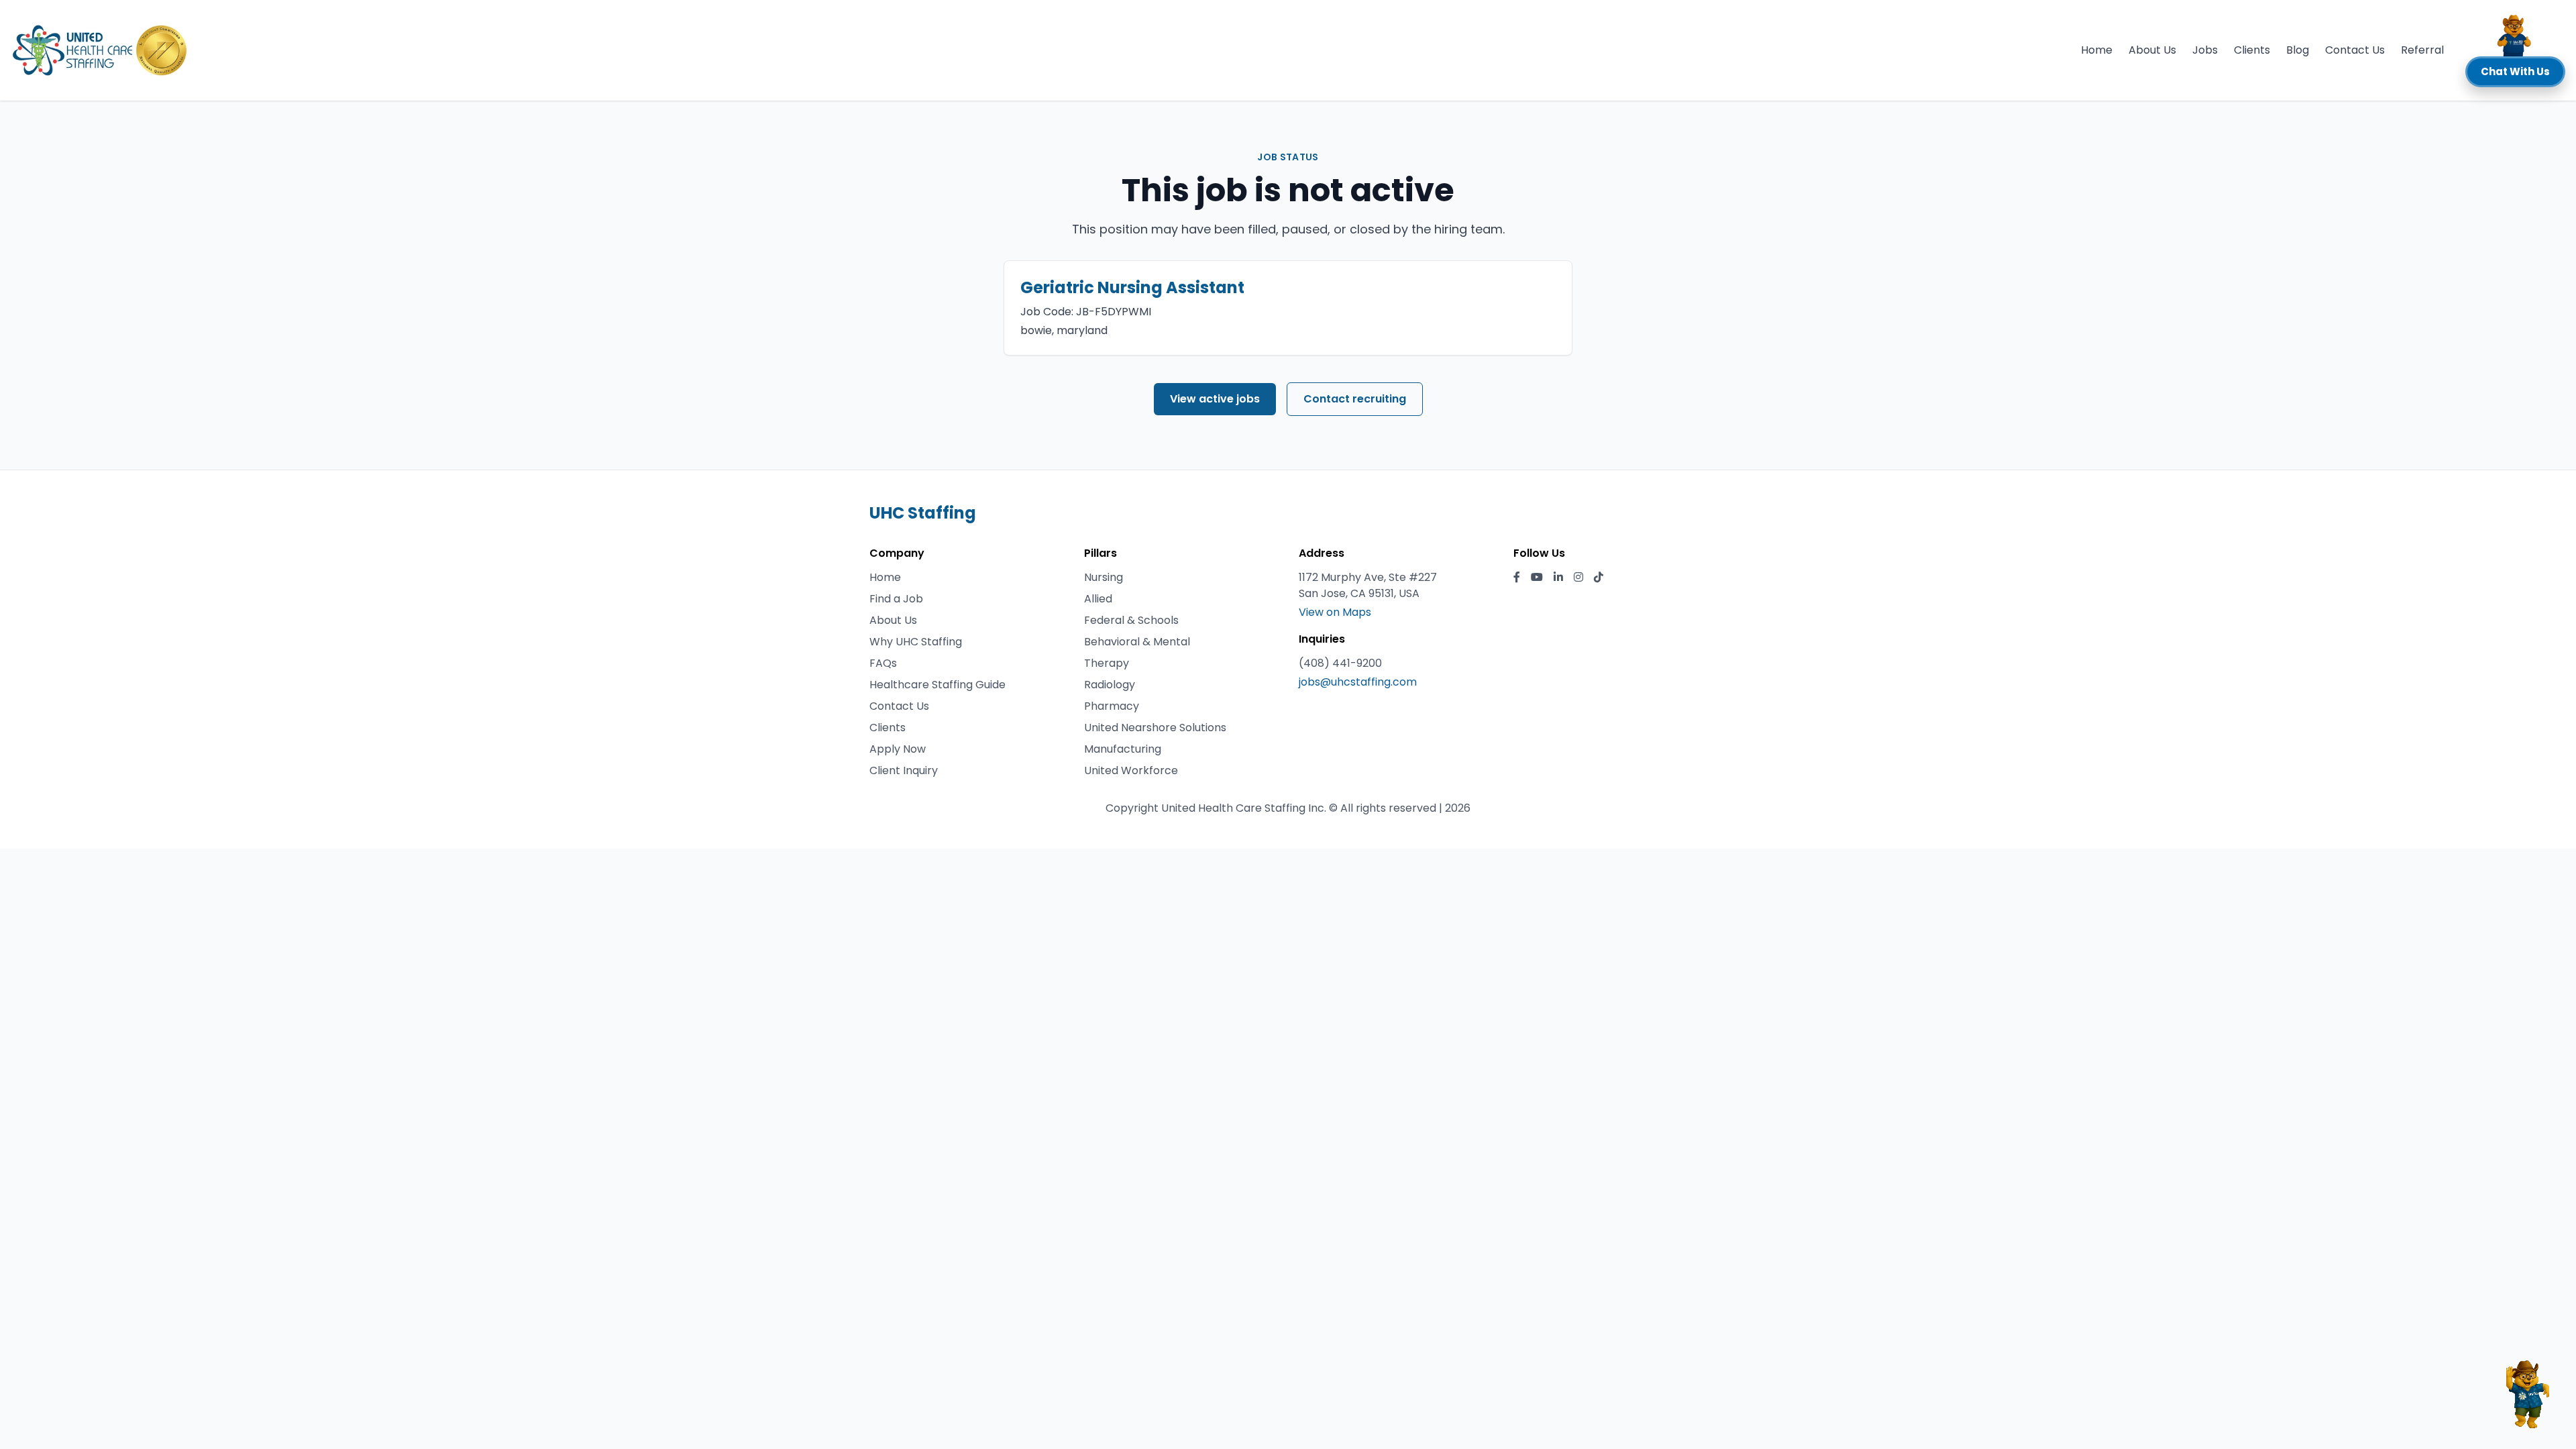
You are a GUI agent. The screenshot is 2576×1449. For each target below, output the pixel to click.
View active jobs (1215, 399)
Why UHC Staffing (916, 642)
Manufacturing (1123, 749)
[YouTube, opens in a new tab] (1537, 578)
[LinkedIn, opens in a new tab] (1558, 578)
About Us (2152, 50)
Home (2097, 50)
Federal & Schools (1131, 620)
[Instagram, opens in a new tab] (1578, 578)
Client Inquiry (904, 770)
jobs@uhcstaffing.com (1358, 682)
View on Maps (1335, 612)
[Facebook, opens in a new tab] (1517, 578)
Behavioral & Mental (1137, 642)
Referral (2422, 50)
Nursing (1104, 577)
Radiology (1110, 685)
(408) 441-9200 (1340, 663)
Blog (2298, 50)
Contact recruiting (1355, 399)
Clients (2252, 50)
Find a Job (896, 599)
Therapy (1107, 663)
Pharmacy (1112, 706)
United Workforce (1131, 770)
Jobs (2205, 50)
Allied (1098, 599)
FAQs (883, 663)
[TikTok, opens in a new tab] (1599, 578)
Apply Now (898, 749)
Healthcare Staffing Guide (937, 685)
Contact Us (2355, 50)
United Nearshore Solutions (1155, 728)
